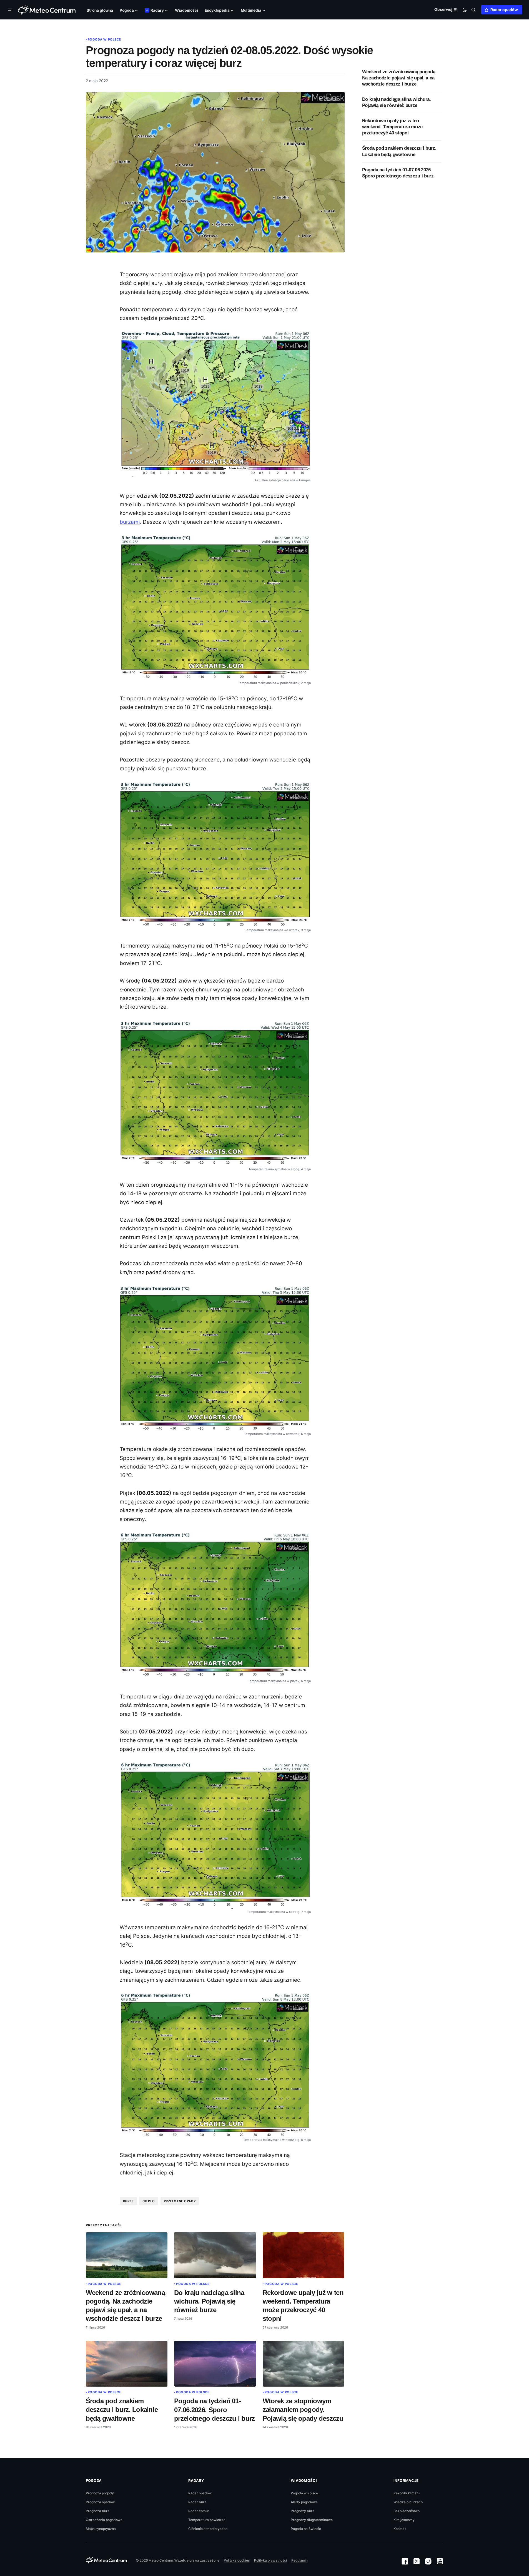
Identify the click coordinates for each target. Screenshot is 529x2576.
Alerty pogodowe (304, 2502)
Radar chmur (199, 2511)
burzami (130, 522)
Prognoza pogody (100, 2493)
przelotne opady (180, 2201)
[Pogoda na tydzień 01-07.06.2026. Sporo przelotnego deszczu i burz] (215, 2364)
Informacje (406, 2480)
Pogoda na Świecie (306, 2529)
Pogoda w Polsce (104, 39)
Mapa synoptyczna (101, 2529)
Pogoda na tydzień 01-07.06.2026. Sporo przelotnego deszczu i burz (398, 173)
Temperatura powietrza (207, 2520)
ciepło (149, 2201)
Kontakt (400, 2529)
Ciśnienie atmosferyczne (208, 2529)
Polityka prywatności (270, 2560)
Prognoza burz (98, 2511)
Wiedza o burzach (408, 2502)
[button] (11, 10)
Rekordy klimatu (407, 2493)
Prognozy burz (303, 2511)
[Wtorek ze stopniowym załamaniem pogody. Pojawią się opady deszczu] (304, 2364)
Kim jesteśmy (404, 2520)
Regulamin (299, 2560)
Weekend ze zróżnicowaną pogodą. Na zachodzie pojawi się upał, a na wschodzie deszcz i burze (399, 78)
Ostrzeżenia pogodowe (104, 2520)
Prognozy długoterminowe (312, 2520)
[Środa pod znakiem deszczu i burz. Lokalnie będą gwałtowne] (127, 2364)
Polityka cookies (237, 2560)
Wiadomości (304, 2480)
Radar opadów (504, 10)
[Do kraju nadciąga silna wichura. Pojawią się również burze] (215, 2255)
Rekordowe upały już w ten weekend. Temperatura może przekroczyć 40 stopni (393, 127)
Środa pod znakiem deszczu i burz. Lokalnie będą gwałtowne (399, 151)
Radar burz (197, 2502)
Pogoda (94, 2480)
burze (128, 2201)
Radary (196, 2480)
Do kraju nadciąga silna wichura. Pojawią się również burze (397, 103)
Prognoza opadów (100, 2502)
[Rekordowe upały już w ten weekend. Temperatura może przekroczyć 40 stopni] (304, 2255)
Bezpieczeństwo (407, 2511)
